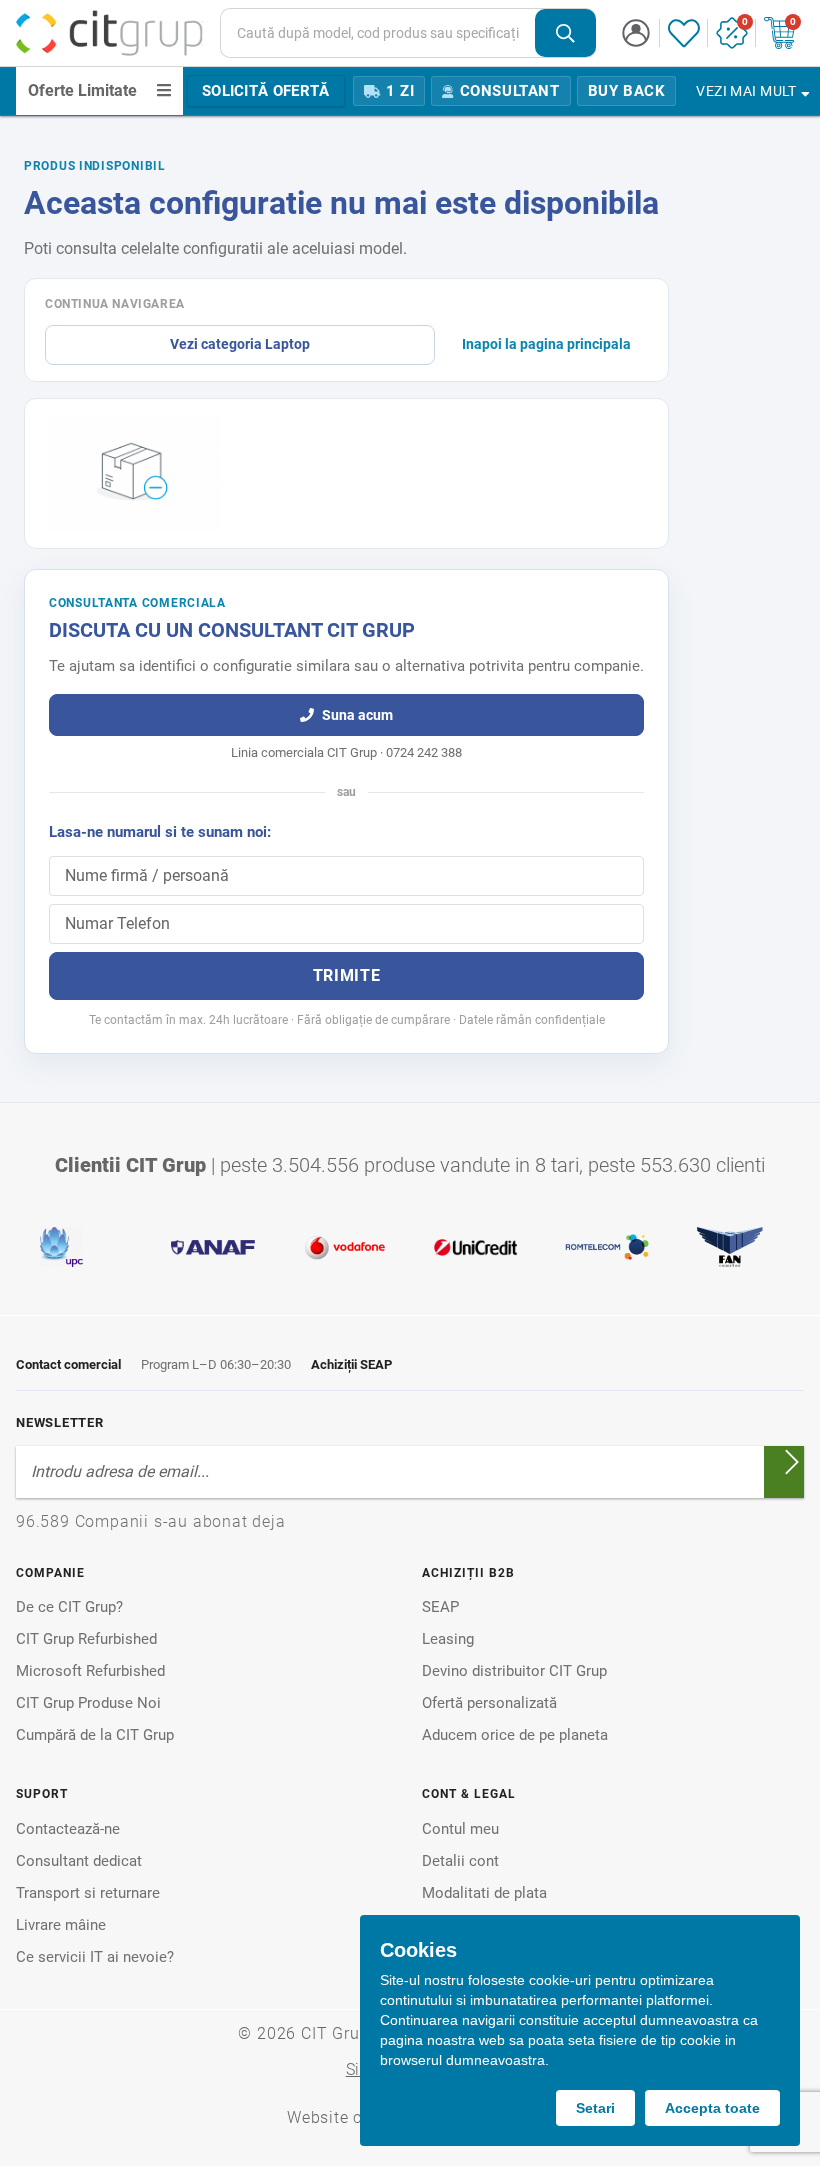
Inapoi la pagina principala (546, 344)
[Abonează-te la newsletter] (792, 1462)
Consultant (510, 91)
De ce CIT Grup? (69, 1607)
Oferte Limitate (82, 90)
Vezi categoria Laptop (240, 344)
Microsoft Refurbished (90, 1671)
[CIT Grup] (110, 33)
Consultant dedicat (79, 1861)
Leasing (448, 1639)
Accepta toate (712, 2108)
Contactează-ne (68, 1829)
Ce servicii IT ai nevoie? (95, 1957)
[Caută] (565, 33)
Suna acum (357, 715)
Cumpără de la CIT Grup (95, 1735)
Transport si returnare (88, 1893)
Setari (595, 2108)
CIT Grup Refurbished (86, 1639)
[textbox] (378, 33)
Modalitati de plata (484, 1893)
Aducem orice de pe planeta (515, 1735)
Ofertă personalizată (489, 1703)
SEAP (440, 1607)
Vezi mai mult (746, 91)
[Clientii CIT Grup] (410, 1247)
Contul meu (460, 1829)
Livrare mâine (61, 1925)
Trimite (346, 975)
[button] (636, 33)
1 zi (400, 91)
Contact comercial (68, 1364)
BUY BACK (627, 91)
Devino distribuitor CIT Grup (514, 1671)
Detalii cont (460, 1861)
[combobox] (408, 33)
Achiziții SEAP (351, 1364)
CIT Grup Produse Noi (88, 1703)
